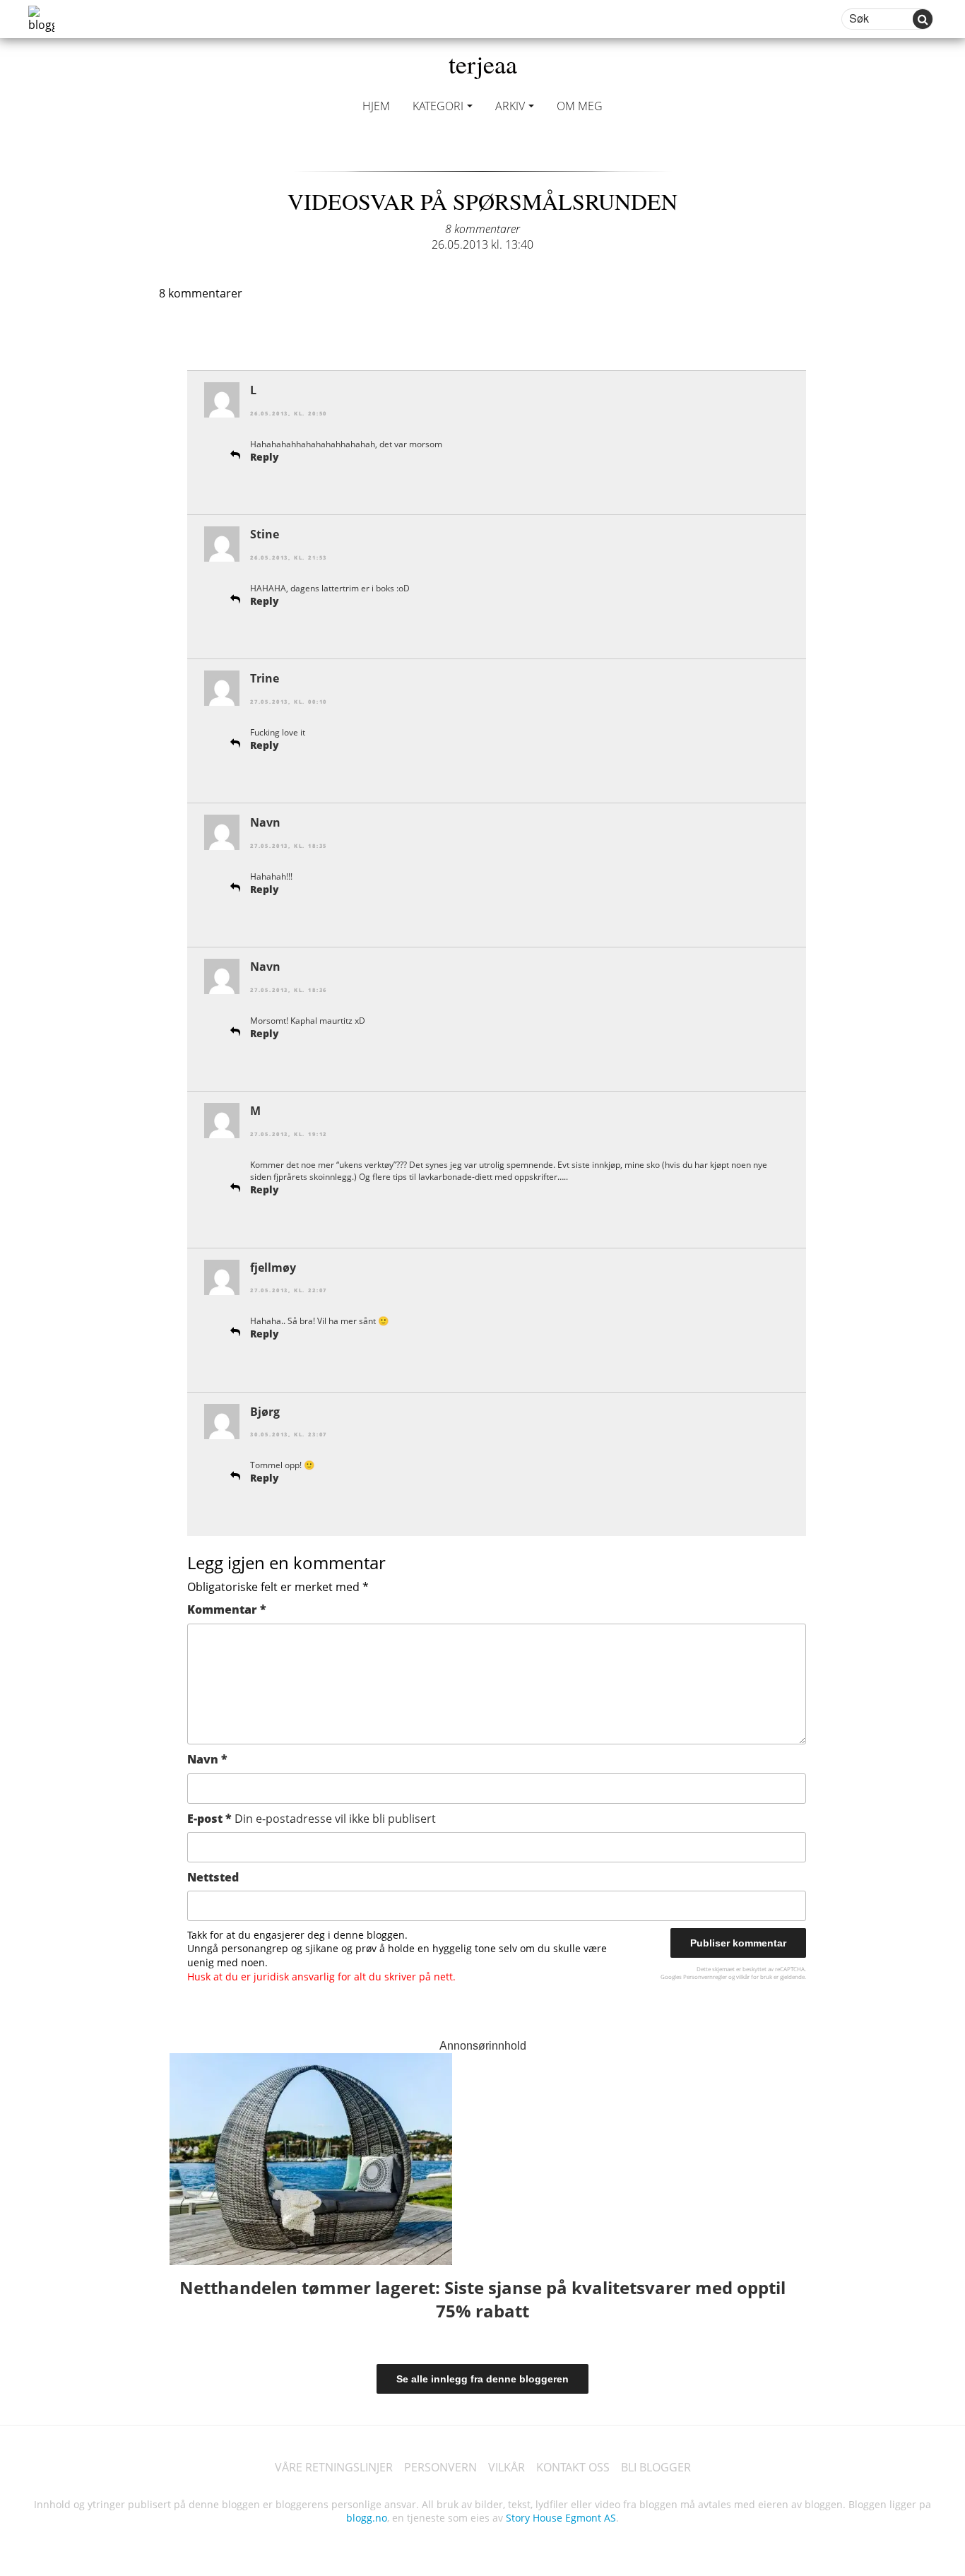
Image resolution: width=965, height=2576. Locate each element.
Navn (207, 1759)
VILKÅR (507, 2467)
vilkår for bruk (754, 1977)
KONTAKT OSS (573, 2467)
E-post (312, 1819)
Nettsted (213, 1877)
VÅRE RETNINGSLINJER (334, 2467)
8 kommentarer (482, 229)
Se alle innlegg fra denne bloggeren (482, 2379)
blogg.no (367, 2518)
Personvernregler (705, 1977)
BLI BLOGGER (656, 2467)
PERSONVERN (440, 2467)
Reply (265, 457)
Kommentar (227, 1609)
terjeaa (483, 64)
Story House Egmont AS (561, 2518)
